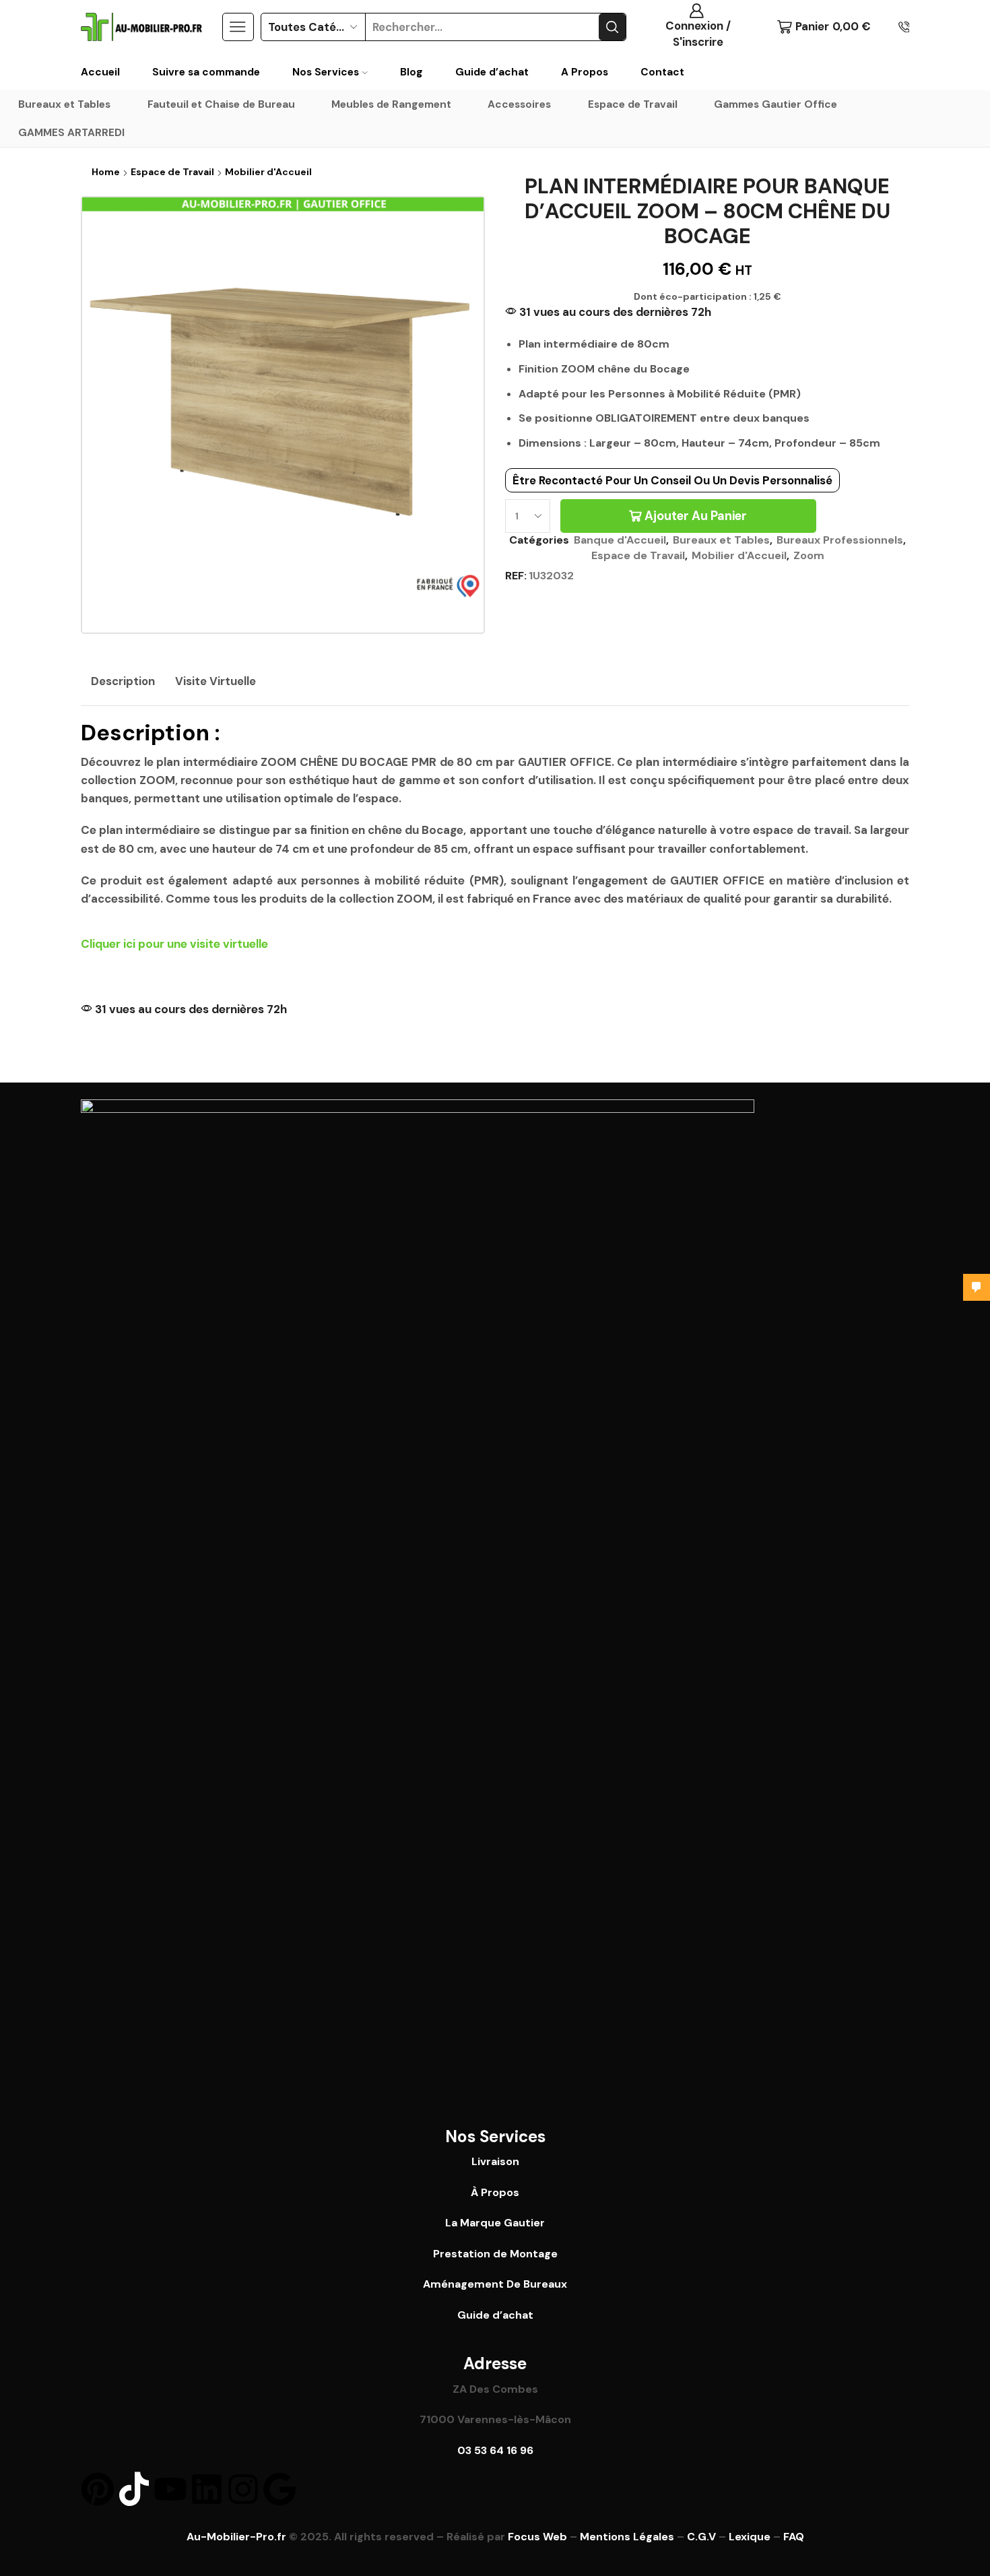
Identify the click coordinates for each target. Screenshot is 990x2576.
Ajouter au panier (696, 516)
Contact (662, 72)
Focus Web (537, 2537)
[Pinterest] (98, 2489)
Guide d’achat (492, 72)
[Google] (279, 2489)
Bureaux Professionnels (840, 540)
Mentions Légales (627, 2537)
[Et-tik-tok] (134, 2489)
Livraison (495, 2161)
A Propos (585, 72)
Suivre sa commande (206, 72)
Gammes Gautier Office (775, 104)
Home (106, 172)
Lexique (750, 2537)
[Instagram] (243, 2489)
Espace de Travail (633, 104)
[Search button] (612, 27)
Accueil (100, 72)
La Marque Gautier (495, 2223)
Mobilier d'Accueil (268, 172)
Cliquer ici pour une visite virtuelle (174, 944)
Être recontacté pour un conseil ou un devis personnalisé (672, 480)
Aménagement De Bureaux (495, 2284)
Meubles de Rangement (391, 104)
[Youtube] (170, 2489)
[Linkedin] (207, 2489)
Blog (411, 72)
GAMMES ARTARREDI (71, 133)
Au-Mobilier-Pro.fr (236, 2537)
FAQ (794, 2537)
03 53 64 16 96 (495, 2450)
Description (123, 681)
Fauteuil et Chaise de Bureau (221, 104)
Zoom (809, 555)
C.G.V (701, 2537)
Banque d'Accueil (620, 540)
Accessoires (519, 104)
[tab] (123, 682)
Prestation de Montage (495, 2254)
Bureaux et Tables (64, 104)
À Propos (495, 2192)
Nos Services (326, 72)
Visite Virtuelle (216, 681)
